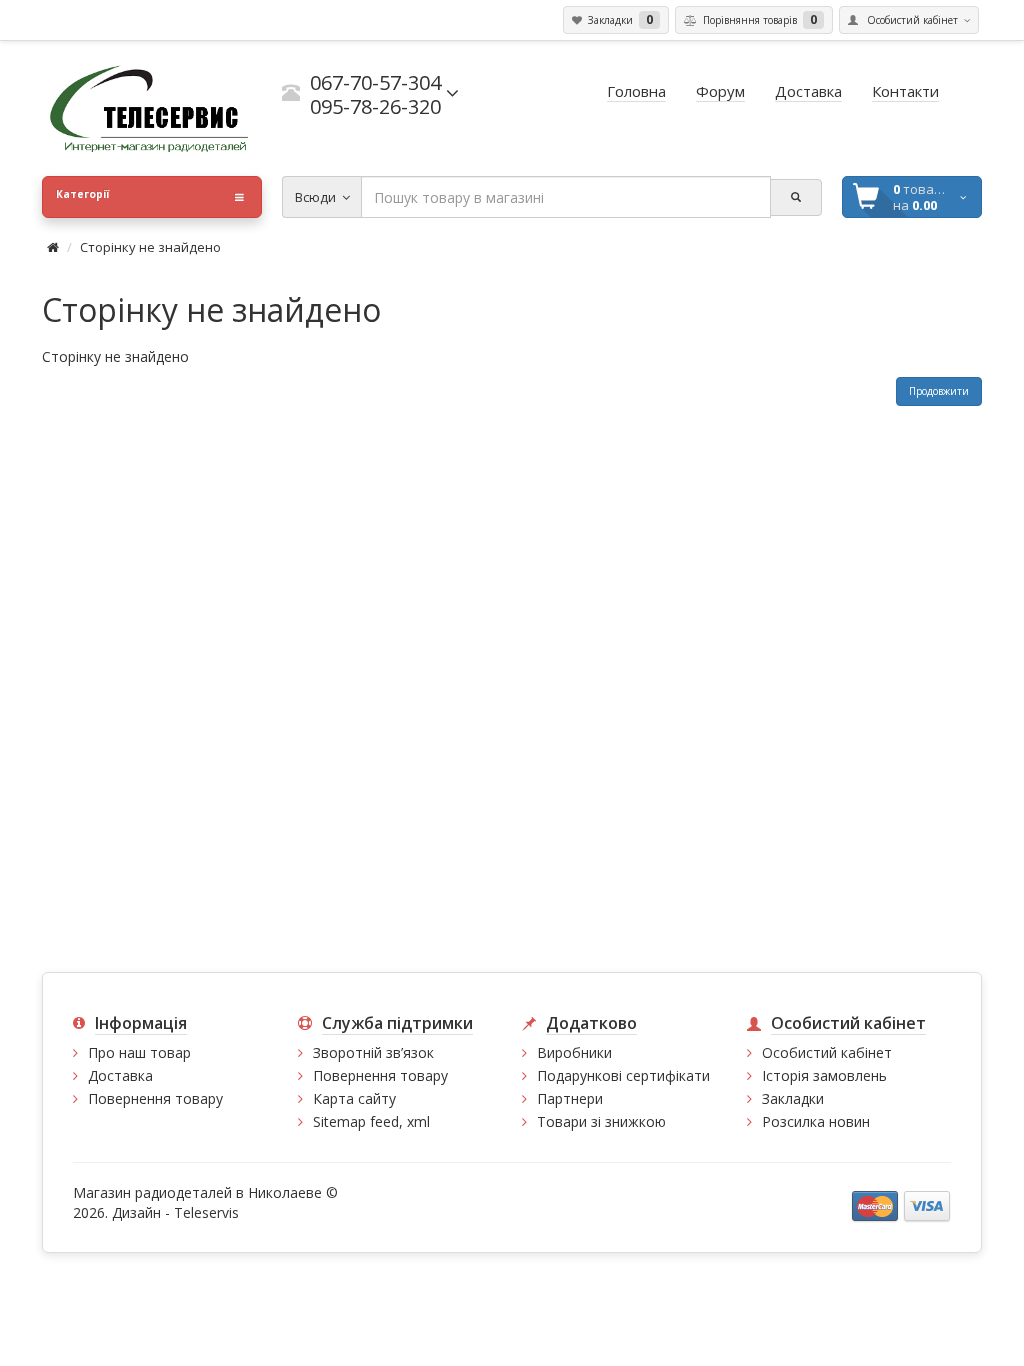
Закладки (793, 1098)
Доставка (120, 1075)
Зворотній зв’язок (373, 1052)
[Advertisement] (512, 812)
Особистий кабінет (827, 1052)
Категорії (82, 194)
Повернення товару (155, 1098)
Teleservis (206, 1212)
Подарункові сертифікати (623, 1075)
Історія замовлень (824, 1075)
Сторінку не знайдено (150, 247)
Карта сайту (354, 1098)
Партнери (570, 1098)
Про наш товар (139, 1052)
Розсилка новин (816, 1121)
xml (418, 1121)
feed (384, 1121)
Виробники (574, 1052)
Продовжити (939, 391)
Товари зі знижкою (601, 1121)
